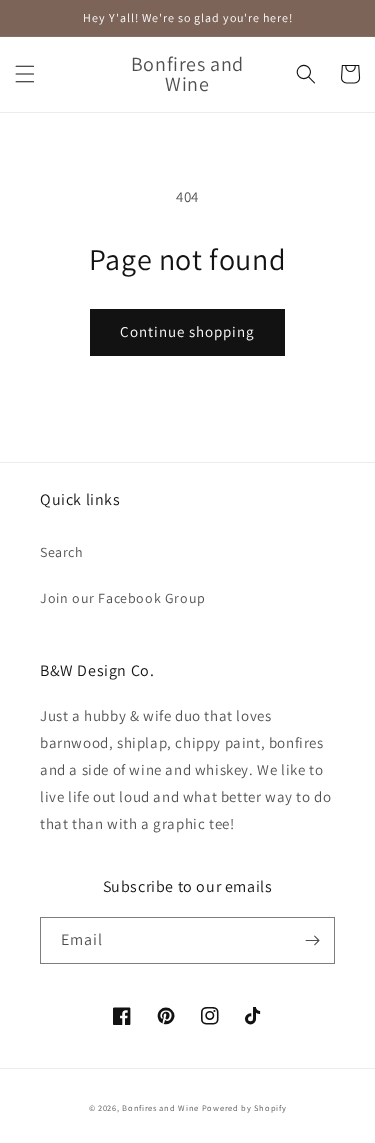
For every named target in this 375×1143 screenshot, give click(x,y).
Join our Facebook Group (123, 598)
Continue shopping (187, 331)
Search (62, 552)
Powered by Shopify (244, 1107)
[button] (25, 74)
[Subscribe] (312, 940)
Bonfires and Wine (162, 1107)
